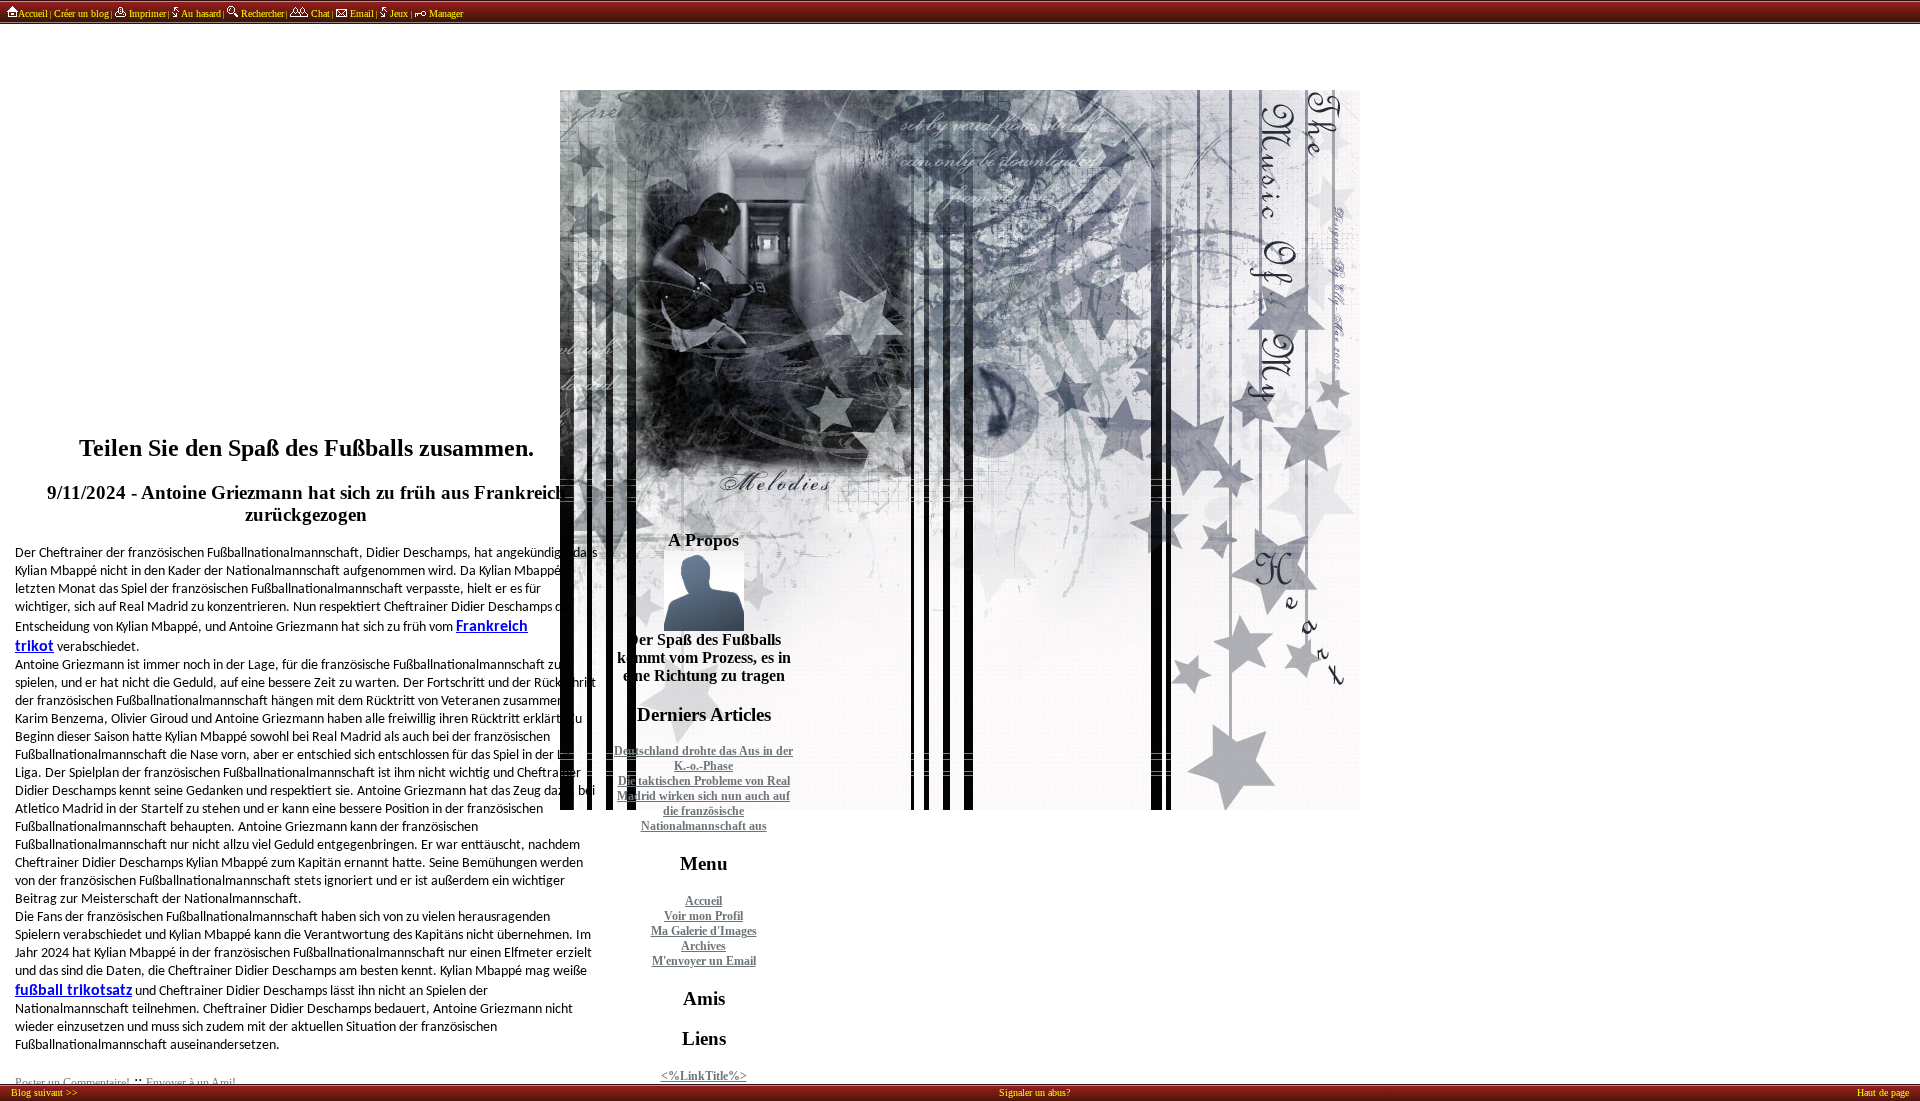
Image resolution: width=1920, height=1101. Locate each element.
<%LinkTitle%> (704, 1076)
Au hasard (200, 13)
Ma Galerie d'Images (704, 931)
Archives (703, 946)
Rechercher (261, 13)
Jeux (399, 13)
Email (360, 13)
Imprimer (146, 13)
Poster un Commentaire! (72, 1083)
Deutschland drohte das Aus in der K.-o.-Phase (703, 758)
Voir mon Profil (703, 916)
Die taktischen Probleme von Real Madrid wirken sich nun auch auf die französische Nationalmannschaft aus (703, 803)
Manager (444, 13)
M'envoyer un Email (704, 961)
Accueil (33, 13)
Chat (319, 13)
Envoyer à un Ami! (191, 1083)
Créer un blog (81, 13)
